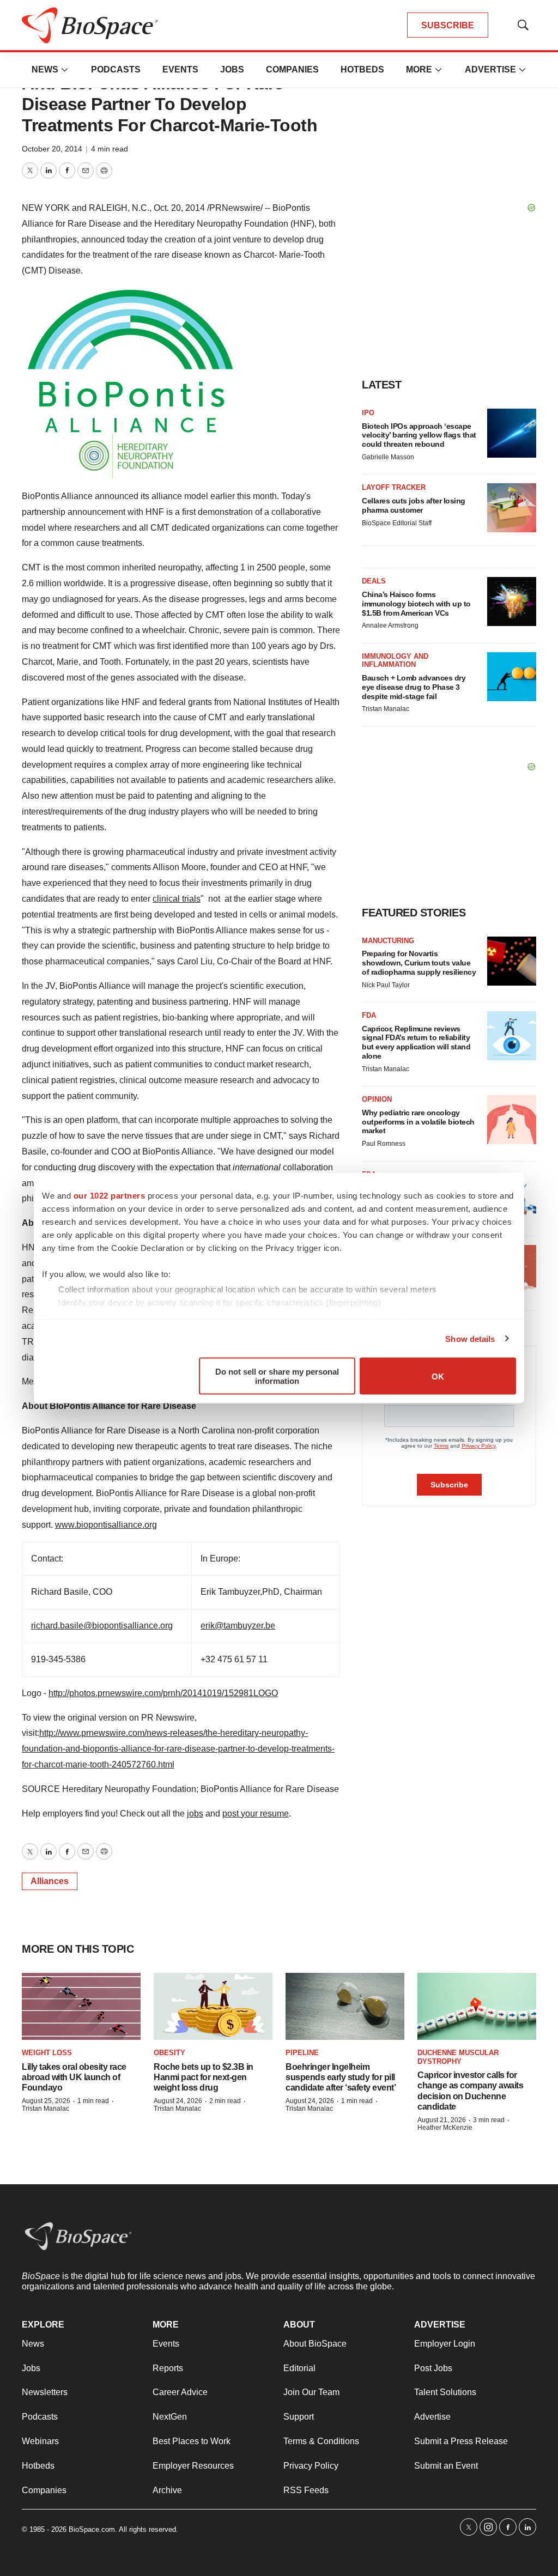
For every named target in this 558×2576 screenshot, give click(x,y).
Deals (374, 581)
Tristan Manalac (386, 709)
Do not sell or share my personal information (277, 1376)
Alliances (50, 1881)
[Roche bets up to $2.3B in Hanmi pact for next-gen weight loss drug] (213, 2006)
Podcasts (116, 69)
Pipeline (302, 2053)
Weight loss (47, 2053)
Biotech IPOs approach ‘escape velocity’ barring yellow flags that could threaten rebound (419, 435)
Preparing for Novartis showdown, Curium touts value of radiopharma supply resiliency (419, 963)
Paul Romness (384, 1144)
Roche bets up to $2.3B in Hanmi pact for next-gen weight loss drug (204, 2077)
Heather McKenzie (445, 2128)
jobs (195, 1813)
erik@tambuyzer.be (238, 1626)
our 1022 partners (110, 1196)
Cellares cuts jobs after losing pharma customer (414, 505)
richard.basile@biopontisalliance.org (102, 1626)
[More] (65, 70)
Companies (292, 69)
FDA (369, 1015)
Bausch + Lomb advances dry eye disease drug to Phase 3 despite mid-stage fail (414, 687)
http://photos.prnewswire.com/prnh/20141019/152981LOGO (163, 1693)
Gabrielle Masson (388, 457)
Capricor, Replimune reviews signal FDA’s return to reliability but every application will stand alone (416, 1042)
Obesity (169, 2053)
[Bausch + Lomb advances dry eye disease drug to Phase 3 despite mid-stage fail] (512, 677)
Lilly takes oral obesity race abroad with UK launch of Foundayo (74, 2077)
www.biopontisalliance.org (106, 1525)
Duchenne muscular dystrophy (458, 2057)
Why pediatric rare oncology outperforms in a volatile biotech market (418, 1122)
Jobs (232, 69)
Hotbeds (362, 69)
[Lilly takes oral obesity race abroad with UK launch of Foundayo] (81, 2006)
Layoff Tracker (394, 487)
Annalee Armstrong (390, 625)
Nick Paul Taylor (386, 985)
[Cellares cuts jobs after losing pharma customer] (512, 508)
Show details (470, 1338)
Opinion (377, 1099)
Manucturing (388, 941)
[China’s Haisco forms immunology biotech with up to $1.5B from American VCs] (512, 602)
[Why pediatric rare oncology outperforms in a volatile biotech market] (512, 1120)
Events (180, 69)
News (45, 69)
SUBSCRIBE (448, 25)
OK (438, 1376)
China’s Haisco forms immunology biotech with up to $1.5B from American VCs (416, 604)
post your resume (256, 1813)
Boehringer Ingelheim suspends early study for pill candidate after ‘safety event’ (341, 2077)
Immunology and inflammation (395, 661)
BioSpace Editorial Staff (397, 523)
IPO (368, 413)
